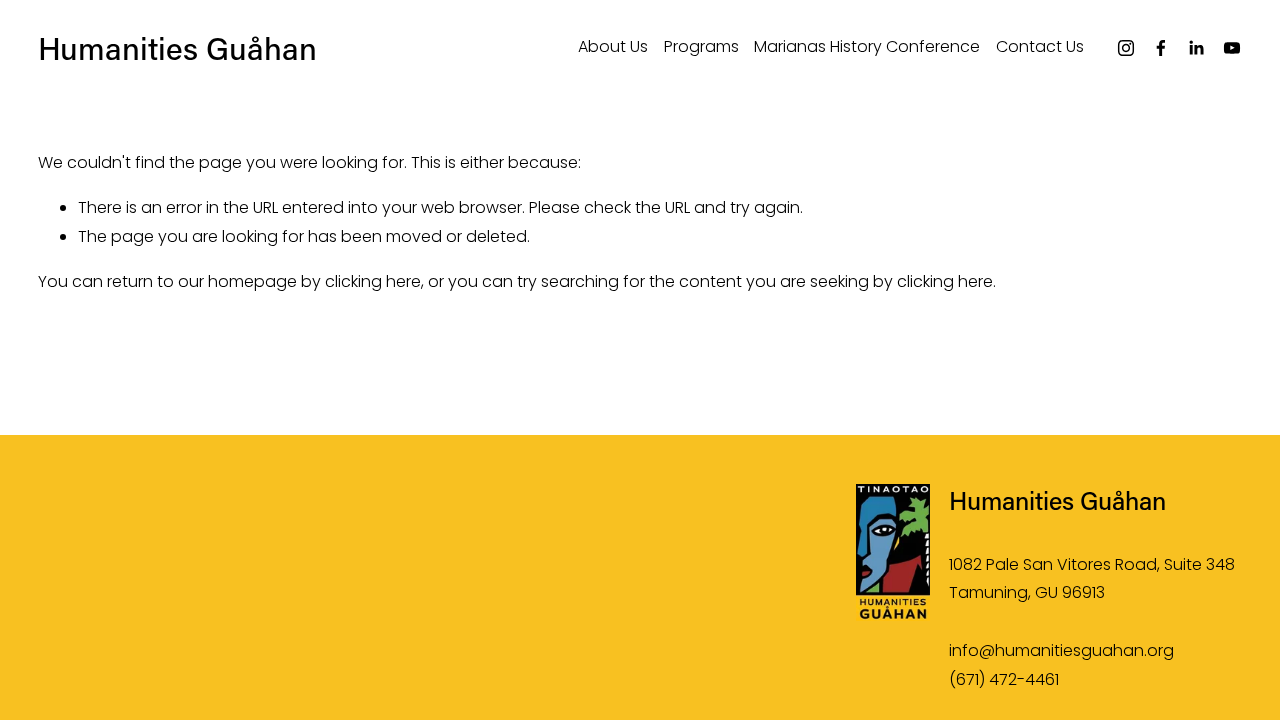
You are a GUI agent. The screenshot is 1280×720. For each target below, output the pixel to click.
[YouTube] (1232, 48)
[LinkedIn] (1196, 48)
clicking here (373, 281)
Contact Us (1040, 46)
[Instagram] (1126, 48)
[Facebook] (1161, 48)
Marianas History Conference (867, 46)
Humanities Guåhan (177, 47)
